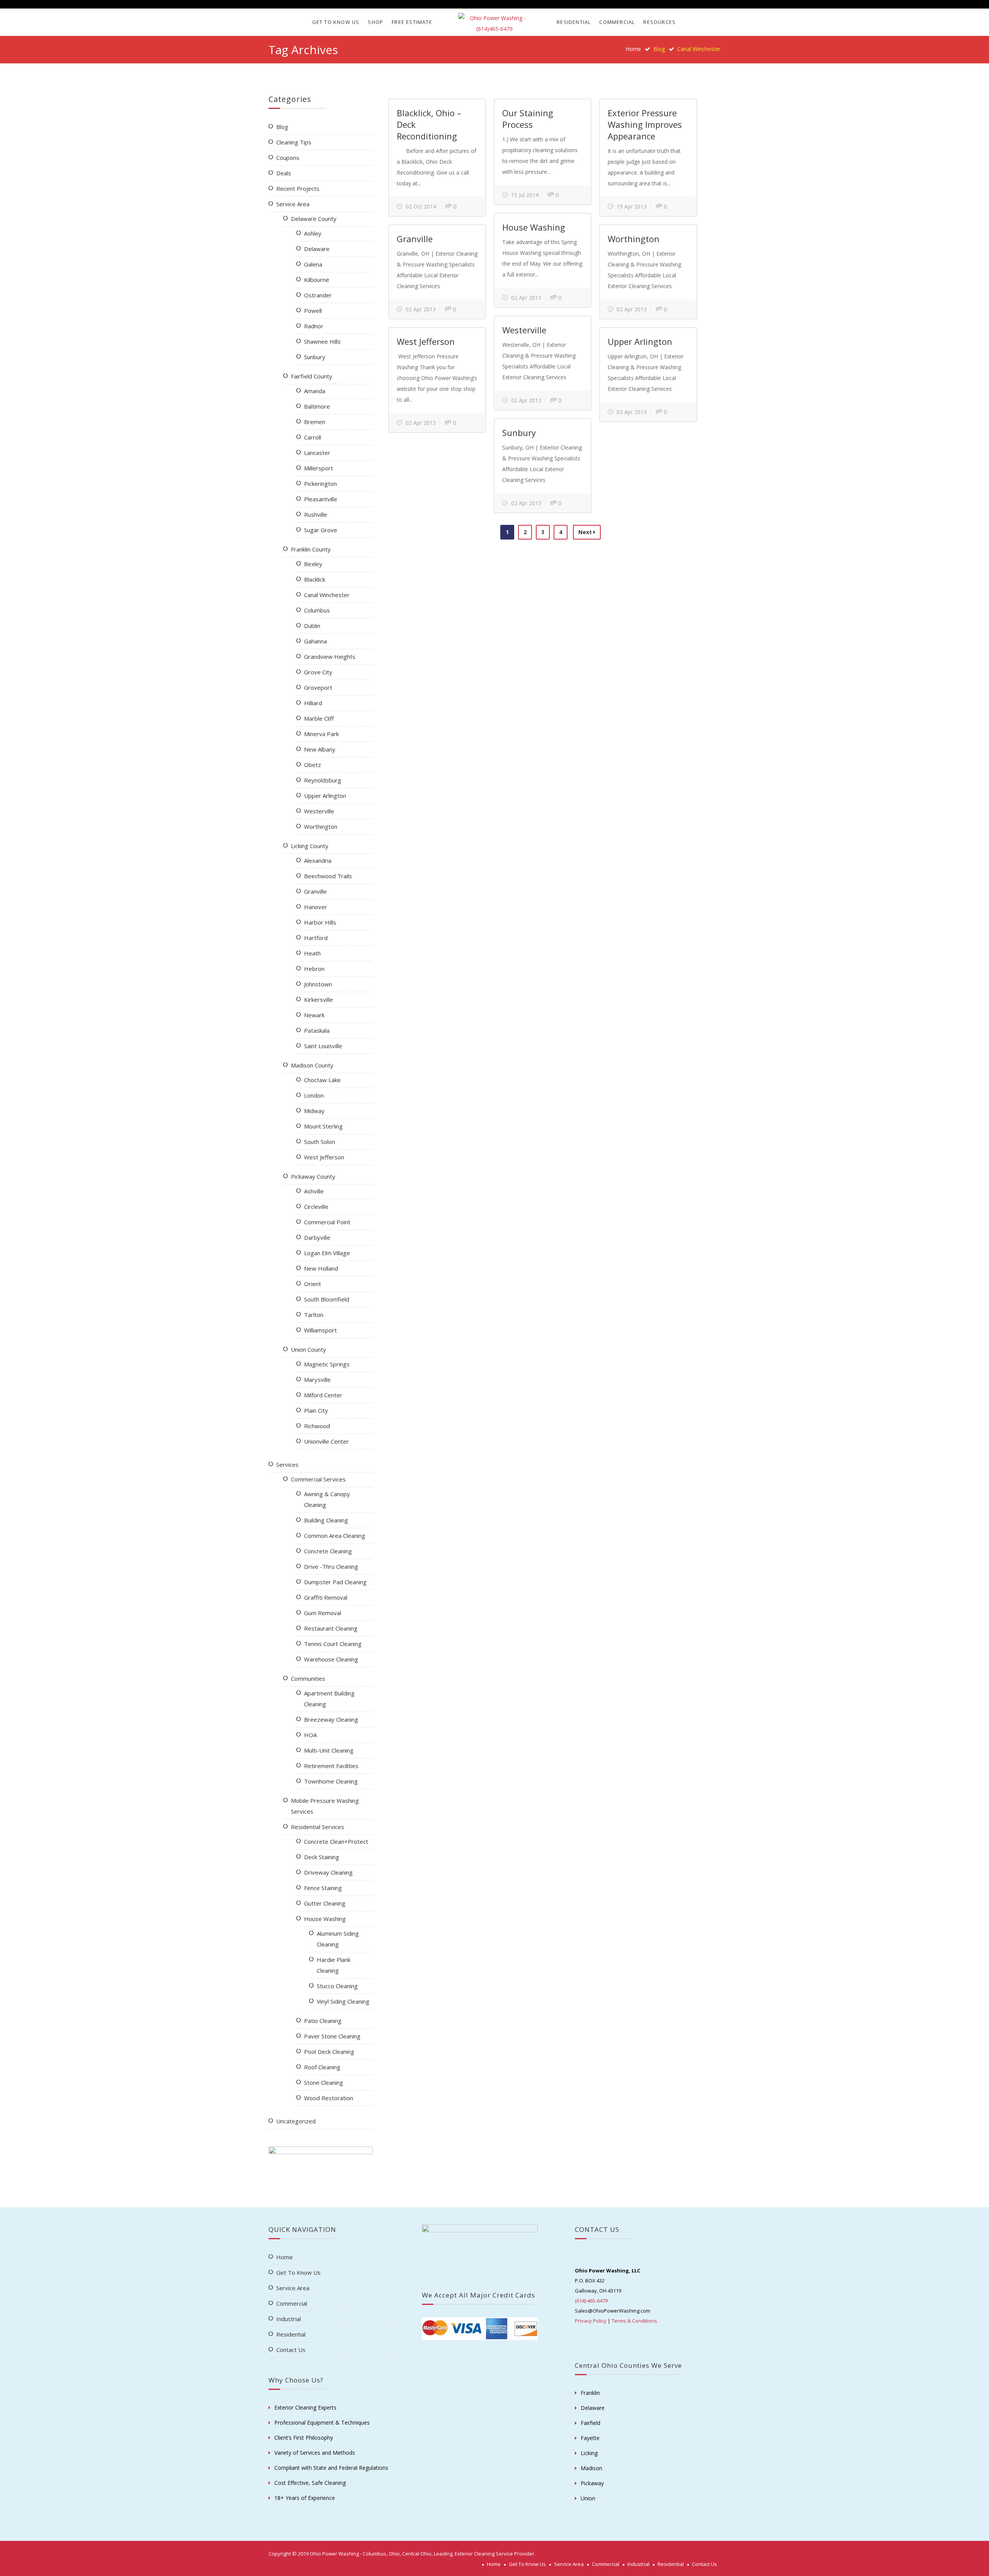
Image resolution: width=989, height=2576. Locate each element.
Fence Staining (323, 1888)
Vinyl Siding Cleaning (343, 2001)
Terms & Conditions (634, 2321)
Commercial (617, 22)
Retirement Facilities (331, 1766)
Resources (659, 22)
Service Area (293, 204)
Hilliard (313, 703)
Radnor (314, 326)
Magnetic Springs (327, 1364)
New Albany (320, 749)
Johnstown (318, 984)
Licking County (310, 846)
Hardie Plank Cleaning (334, 1965)
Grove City (318, 672)
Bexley (313, 564)
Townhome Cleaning (331, 1781)
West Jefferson (426, 341)
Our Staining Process (528, 119)
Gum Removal (323, 1613)
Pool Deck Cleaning (329, 2052)
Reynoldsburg (323, 780)
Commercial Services (318, 1479)
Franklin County (311, 549)
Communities (308, 1678)
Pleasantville (321, 499)
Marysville (317, 1380)
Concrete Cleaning (328, 1551)
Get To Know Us (336, 22)
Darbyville (317, 1237)
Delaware (317, 249)
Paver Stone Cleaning (332, 2036)
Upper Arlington (640, 341)
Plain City (316, 1410)
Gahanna (315, 641)
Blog (282, 127)
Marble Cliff (319, 718)
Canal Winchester (327, 595)
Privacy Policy (591, 2321)
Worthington (634, 239)
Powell (313, 311)
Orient (313, 1284)
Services (287, 1464)
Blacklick (315, 579)
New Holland (321, 1268)
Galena (313, 264)
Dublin (312, 626)
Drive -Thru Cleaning (331, 1566)
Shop (376, 22)
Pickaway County (313, 1176)
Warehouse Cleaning (331, 1659)
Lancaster (317, 453)
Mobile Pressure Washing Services (325, 1806)
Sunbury (519, 433)
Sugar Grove (321, 530)
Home (633, 49)
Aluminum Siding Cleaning (338, 1939)
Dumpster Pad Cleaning (335, 1582)
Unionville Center (326, 1441)
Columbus (317, 610)
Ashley (313, 233)
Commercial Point (327, 1222)
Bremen (315, 422)
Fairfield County (312, 376)
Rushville (316, 514)
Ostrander (318, 295)
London (314, 1095)
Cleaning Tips (294, 142)
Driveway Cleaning (328, 1872)
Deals (284, 173)
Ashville (314, 1191)
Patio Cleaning (323, 2021)
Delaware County (314, 219)
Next (586, 532)
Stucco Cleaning (337, 1986)
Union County (308, 1349)
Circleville (316, 1207)
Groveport (318, 687)
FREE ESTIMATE (412, 22)
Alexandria (318, 860)
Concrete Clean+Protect (336, 1841)
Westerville (524, 330)
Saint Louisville (323, 1046)
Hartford (316, 938)
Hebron (314, 969)
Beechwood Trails (328, 876)
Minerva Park (321, 734)
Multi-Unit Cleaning (329, 1750)
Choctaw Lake (322, 1080)
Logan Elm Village (327, 1253)
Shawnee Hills (322, 341)
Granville (415, 239)
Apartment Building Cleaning (329, 1699)
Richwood (317, 1426)
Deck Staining (322, 1857)
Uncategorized (296, 2121)
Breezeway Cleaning (331, 1719)
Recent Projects (298, 188)
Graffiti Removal (326, 1597)
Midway (314, 1111)
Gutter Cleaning (325, 1903)
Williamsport (320, 1330)
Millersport (319, 468)
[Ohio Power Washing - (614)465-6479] (494, 24)
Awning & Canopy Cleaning (327, 1499)
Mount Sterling (323, 1126)
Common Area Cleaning (335, 1536)
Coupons (288, 158)
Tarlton (314, 1315)
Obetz (313, 765)
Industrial (289, 2319)
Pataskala (317, 1030)
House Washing (534, 227)
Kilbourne (317, 280)
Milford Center (323, 1395)
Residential (574, 22)
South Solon (319, 1142)
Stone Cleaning (324, 2082)
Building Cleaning (326, 1520)
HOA (310, 1735)
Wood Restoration (329, 2098)
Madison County (312, 1065)
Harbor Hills (320, 922)
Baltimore (317, 406)
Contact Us (291, 2350)
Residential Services (318, 1827)
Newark (314, 1015)
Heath (312, 953)
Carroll (313, 437)
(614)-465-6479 (591, 2301)
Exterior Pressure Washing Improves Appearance (645, 124)
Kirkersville (319, 1000)
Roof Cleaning (322, 2067)
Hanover (316, 907)
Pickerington (320, 484)
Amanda (315, 391)
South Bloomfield (327, 1299)
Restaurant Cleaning (331, 1628)
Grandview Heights (330, 657)
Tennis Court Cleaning (333, 1644)
